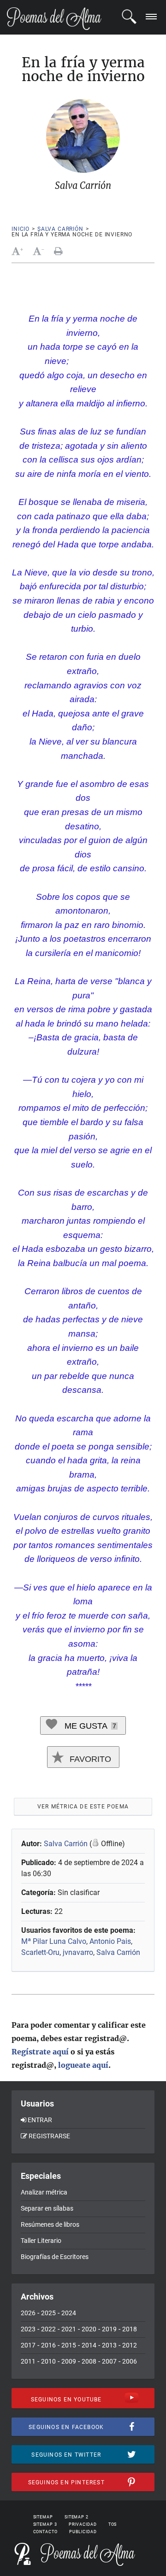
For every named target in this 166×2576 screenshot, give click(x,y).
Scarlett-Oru (40, 1952)
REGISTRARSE (49, 2136)
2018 (130, 2329)
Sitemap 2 (77, 2517)
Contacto (45, 2532)
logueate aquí (83, 2065)
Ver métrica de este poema (83, 1807)
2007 (109, 2361)
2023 (28, 2329)
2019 (109, 2329)
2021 (69, 2329)
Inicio (21, 229)
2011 (28, 2361)
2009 (69, 2361)
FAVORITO (89, 1759)
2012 (130, 2345)
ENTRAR (40, 2120)
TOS (113, 2524)
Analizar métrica (44, 2192)
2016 (48, 2345)
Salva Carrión (60, 229)
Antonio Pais (110, 1941)
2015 (69, 2345)
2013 (109, 2345)
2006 (130, 2361)
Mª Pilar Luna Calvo (54, 1941)
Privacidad (83, 2524)
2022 (48, 2329)
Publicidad (83, 2532)
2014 (89, 2345)
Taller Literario (41, 2241)
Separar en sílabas (47, 2208)
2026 (28, 2313)
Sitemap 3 (45, 2524)
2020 (89, 2329)
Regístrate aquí (40, 2052)
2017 (28, 2345)
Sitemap (43, 2517)
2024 (69, 2313)
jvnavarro (78, 1952)
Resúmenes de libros (50, 2224)
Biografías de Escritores (55, 2257)
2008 (89, 2361)
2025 (48, 2313)
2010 (48, 2361)
